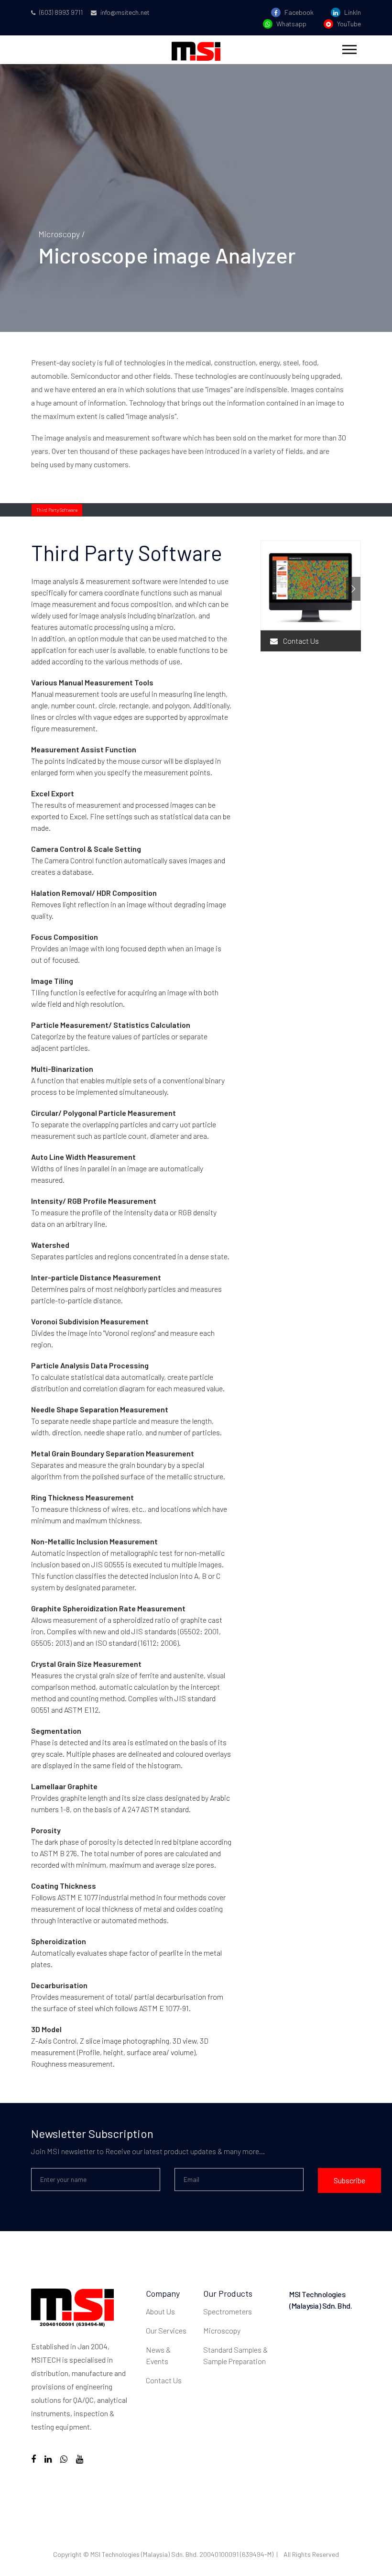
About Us (160, 2311)
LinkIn (352, 12)
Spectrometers (228, 2311)
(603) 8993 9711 (60, 12)
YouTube (348, 24)
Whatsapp (291, 24)
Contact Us (300, 641)
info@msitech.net (124, 12)
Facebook (298, 12)
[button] (349, 48)
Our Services (166, 2330)
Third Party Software (57, 510)
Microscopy (222, 2330)
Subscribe (349, 2180)
